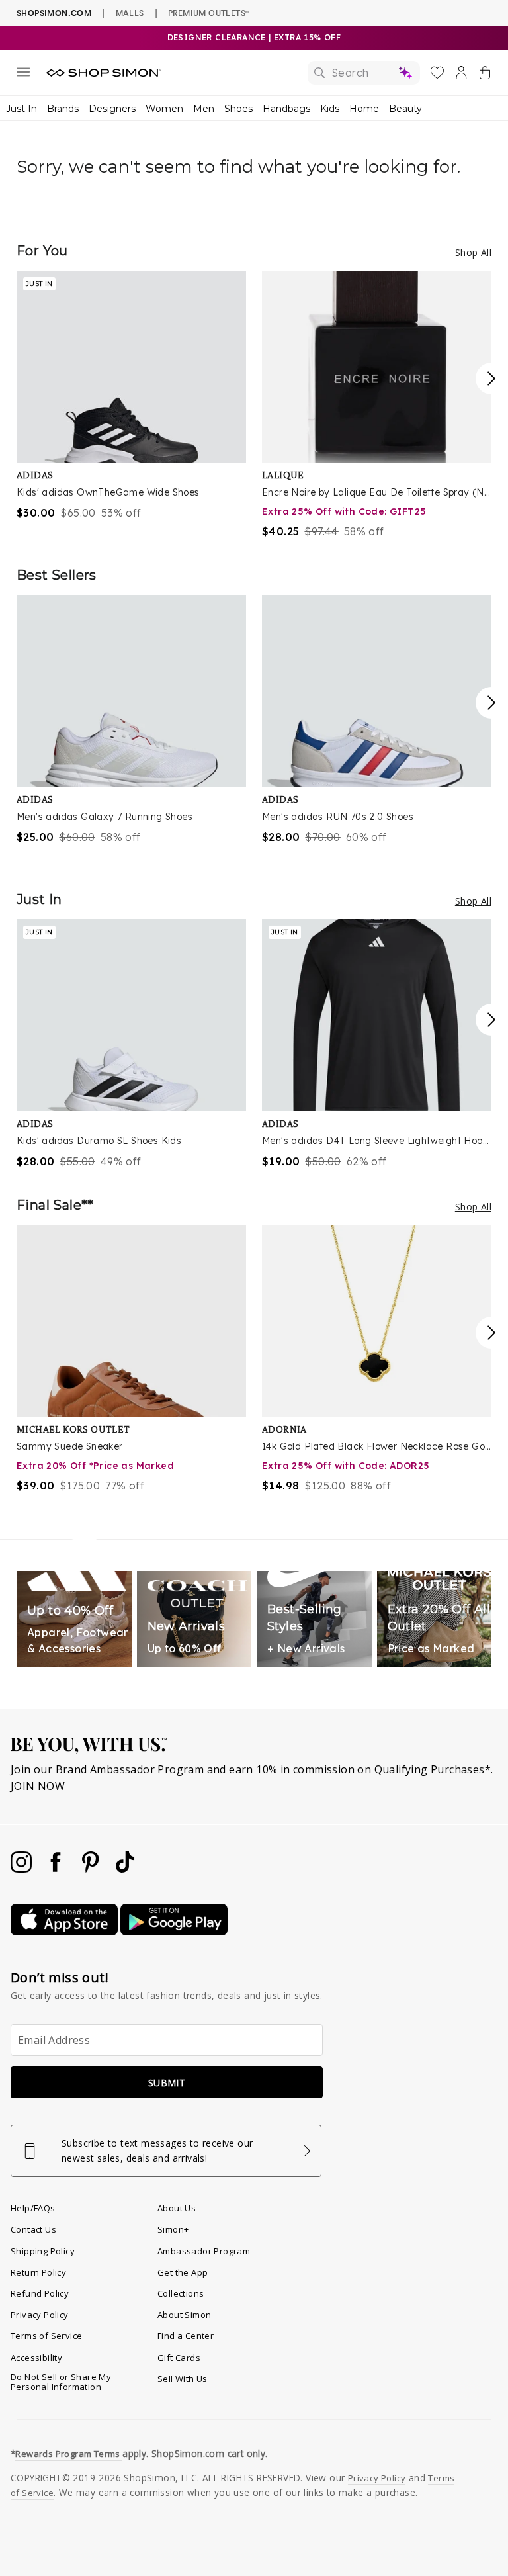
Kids (330, 109)
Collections (181, 2293)
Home (364, 109)
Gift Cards (179, 2358)
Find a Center (186, 2336)
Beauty (405, 109)
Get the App (183, 2272)
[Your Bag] (485, 75)
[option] (131, 396)
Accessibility (36, 2358)
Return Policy (38, 2272)
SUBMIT (167, 2083)
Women (164, 109)
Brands (63, 109)
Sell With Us (183, 2379)
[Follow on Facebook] (57, 1869)
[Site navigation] (23, 75)
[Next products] (491, 378)
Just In (21, 109)
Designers (112, 109)
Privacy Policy (40, 2315)
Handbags (286, 109)
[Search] (364, 73)
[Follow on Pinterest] (92, 1869)
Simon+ (173, 2229)
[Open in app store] (65, 1932)
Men (204, 109)
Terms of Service (46, 2336)
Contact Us (33, 2229)
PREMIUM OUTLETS (208, 13)
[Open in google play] (174, 1932)
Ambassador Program (204, 2251)
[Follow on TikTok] (125, 1869)
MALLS (130, 13)
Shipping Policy (43, 2251)
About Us (177, 2208)
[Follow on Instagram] (22, 1869)
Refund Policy (40, 2293)
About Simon (184, 2315)
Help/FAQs (33, 2208)
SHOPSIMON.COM (54, 13)
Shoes (238, 109)
